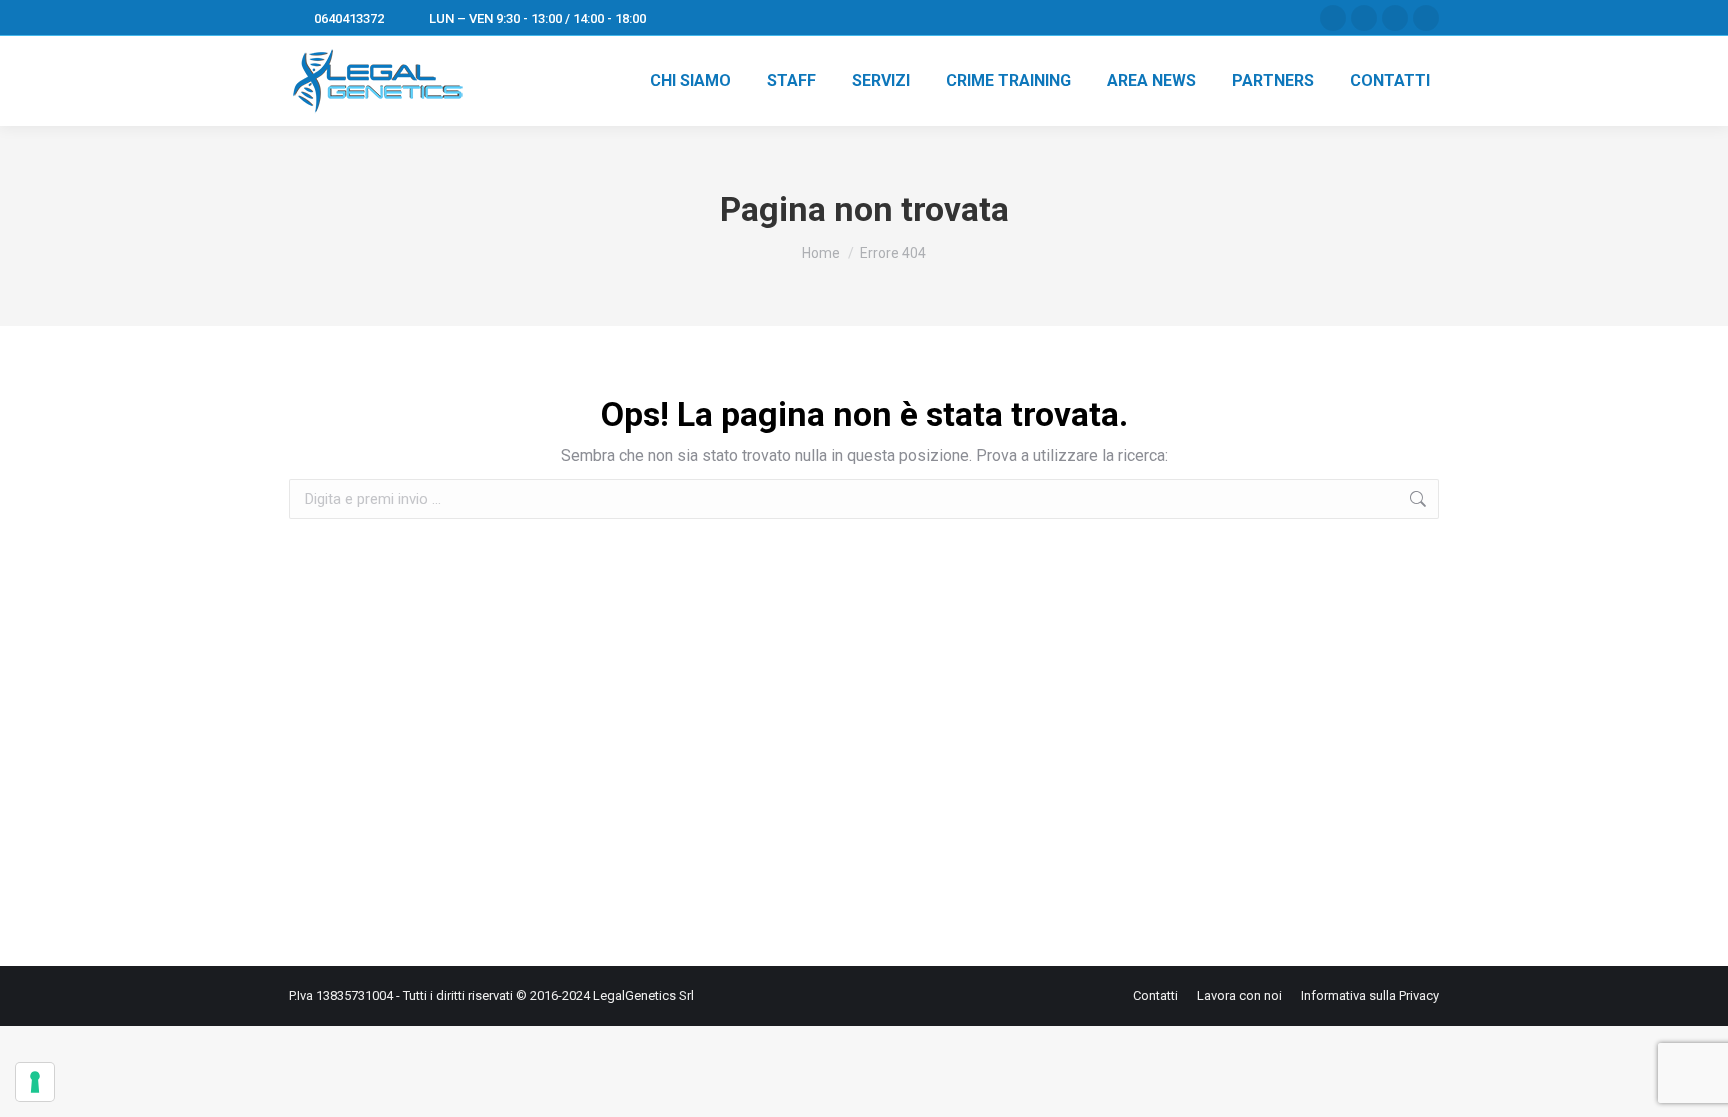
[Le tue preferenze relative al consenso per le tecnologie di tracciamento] (35, 1082)
